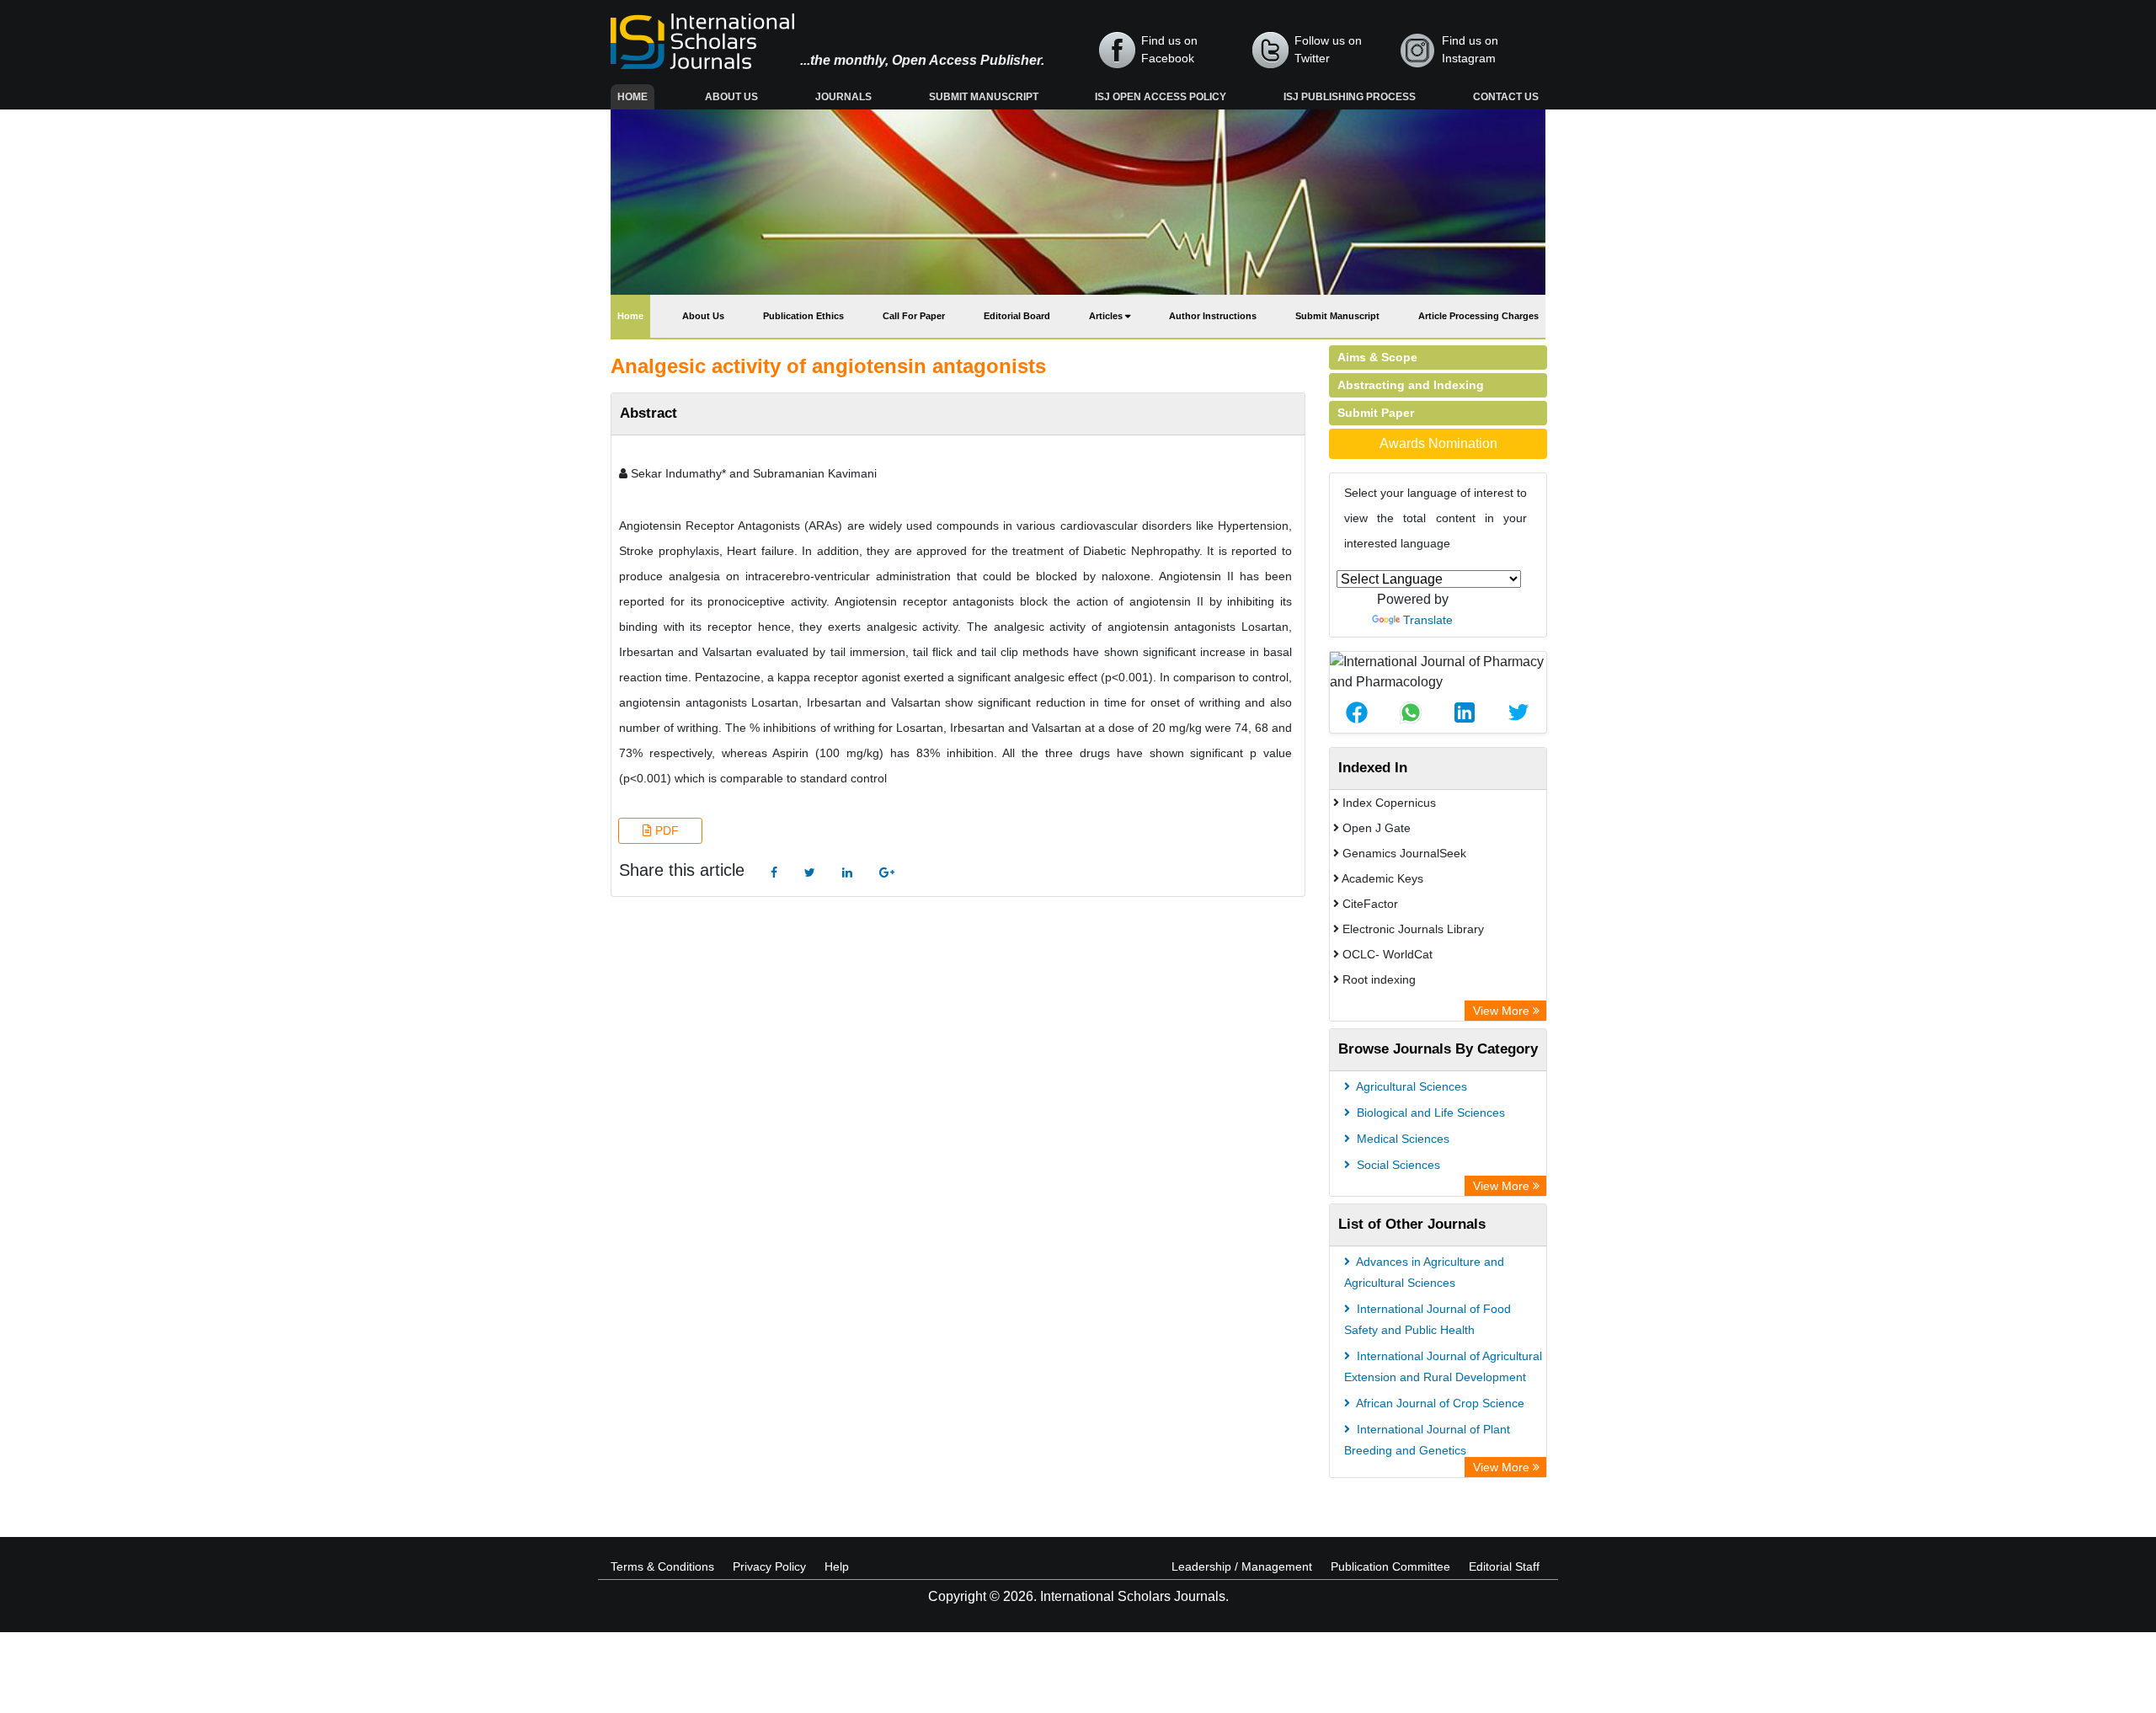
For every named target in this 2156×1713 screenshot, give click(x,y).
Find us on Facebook (1169, 49)
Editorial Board (1017, 316)
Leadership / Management (1242, 1566)
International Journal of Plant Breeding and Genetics (1427, 1440)
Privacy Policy (769, 1566)
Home (636, 96)
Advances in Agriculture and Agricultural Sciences (1424, 1272)
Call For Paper (914, 316)
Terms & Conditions (662, 1566)
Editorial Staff (1504, 1566)
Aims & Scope (1377, 357)
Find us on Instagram (1470, 49)
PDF (665, 830)
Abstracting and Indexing (1411, 385)
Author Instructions (1213, 316)
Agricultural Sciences (1410, 1086)
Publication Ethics (803, 316)
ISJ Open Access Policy (1161, 97)
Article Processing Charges (1478, 316)
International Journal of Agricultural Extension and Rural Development (1443, 1366)
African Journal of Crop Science (1439, 1403)
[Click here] (774, 873)
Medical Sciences (1401, 1139)
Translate (1428, 620)
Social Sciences (1397, 1165)
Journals (843, 97)
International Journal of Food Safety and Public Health (1428, 1319)
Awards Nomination (1438, 443)
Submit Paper (1376, 413)
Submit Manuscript (984, 97)
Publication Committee (1390, 1566)
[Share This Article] (1357, 712)
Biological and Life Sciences (1429, 1113)
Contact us (1506, 97)
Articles (1107, 316)
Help (837, 1566)
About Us (731, 97)
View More (1503, 1011)
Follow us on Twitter (1328, 49)
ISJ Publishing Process (1350, 97)
